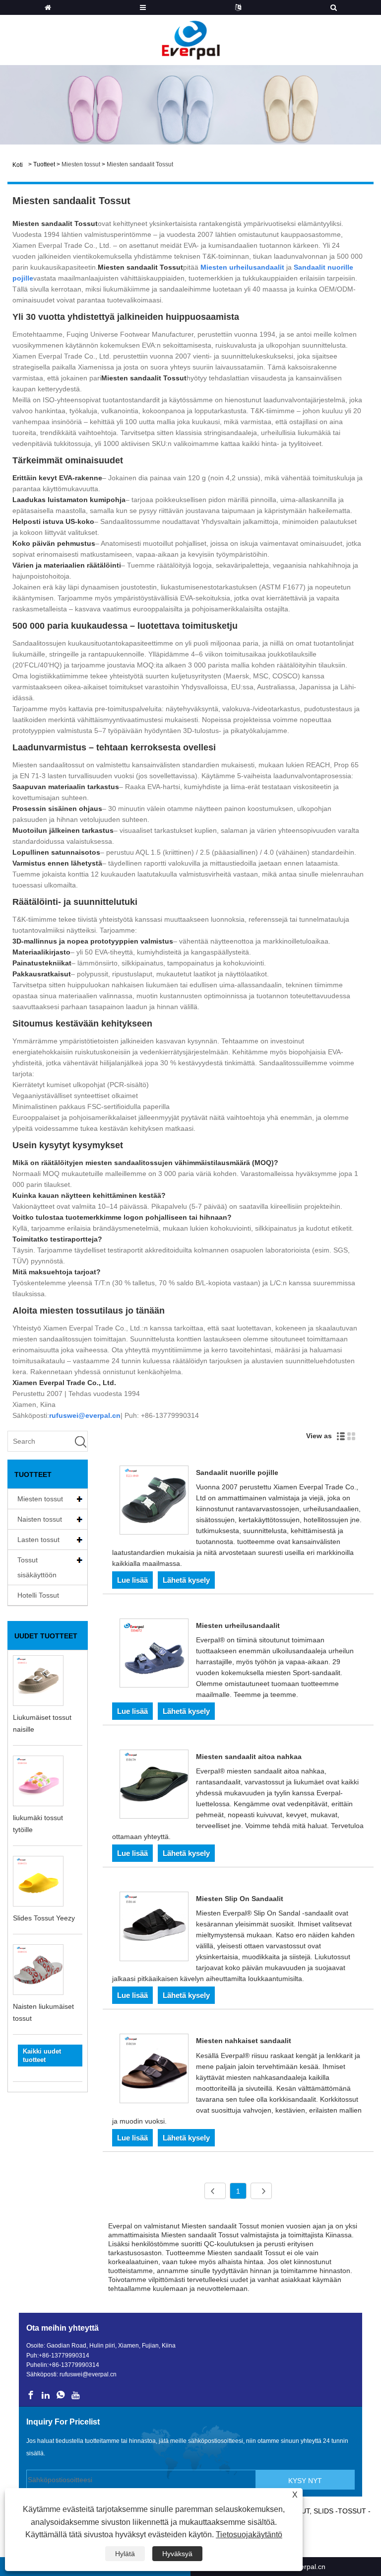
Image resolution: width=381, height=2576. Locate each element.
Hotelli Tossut (38, 1595)
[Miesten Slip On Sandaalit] (154, 1928)
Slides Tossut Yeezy (44, 1918)
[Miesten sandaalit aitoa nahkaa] (154, 1786)
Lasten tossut (38, 1540)
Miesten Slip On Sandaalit (240, 1899)
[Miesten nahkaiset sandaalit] (154, 2070)
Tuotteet (44, 164)
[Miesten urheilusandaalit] (154, 1655)
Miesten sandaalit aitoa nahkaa (249, 1757)
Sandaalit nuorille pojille (237, 1472)
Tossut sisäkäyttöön (37, 1567)
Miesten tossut (81, 164)
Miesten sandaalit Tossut (140, 164)
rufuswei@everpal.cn (88, 2374)
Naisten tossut (40, 1519)
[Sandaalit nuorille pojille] (154, 1502)
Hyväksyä (177, 2554)
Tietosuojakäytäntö (249, 2535)
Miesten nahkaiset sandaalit (244, 2041)
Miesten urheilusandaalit (238, 1625)
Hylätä (125, 2554)
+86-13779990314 (64, 2355)
